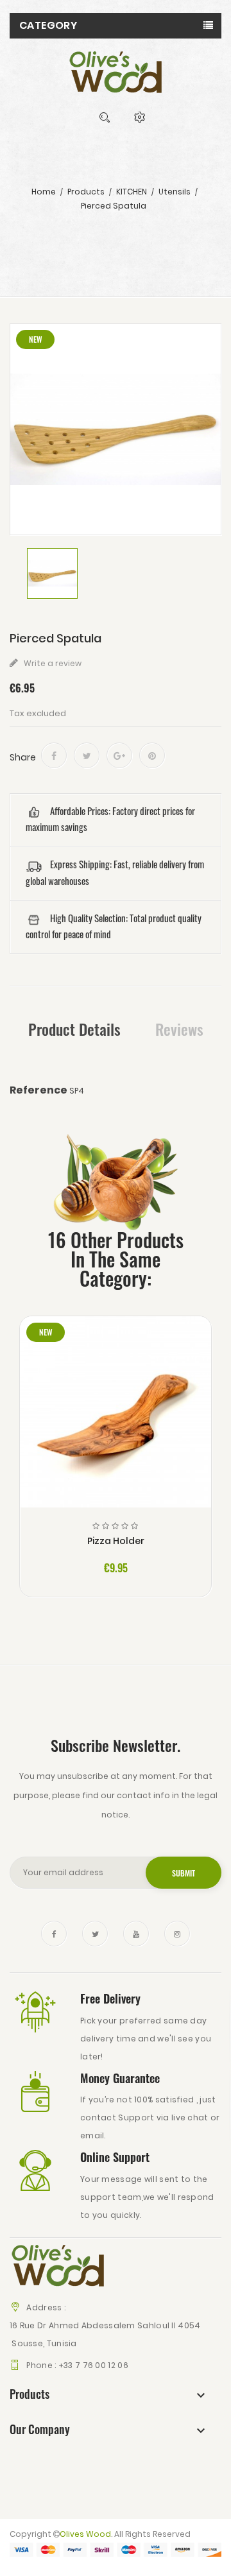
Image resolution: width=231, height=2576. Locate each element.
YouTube (136, 1934)
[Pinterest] (152, 755)
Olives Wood (85, 2534)
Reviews (179, 1029)
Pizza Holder (116, 1541)
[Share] (54, 755)
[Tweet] (87, 755)
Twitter (95, 1934)
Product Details (74, 1029)
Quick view (116, 1422)
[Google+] (119, 755)
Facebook (54, 1934)
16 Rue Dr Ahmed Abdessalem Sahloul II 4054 (105, 2325)
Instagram (177, 1934)
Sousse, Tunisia (43, 2343)
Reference (38, 1090)
